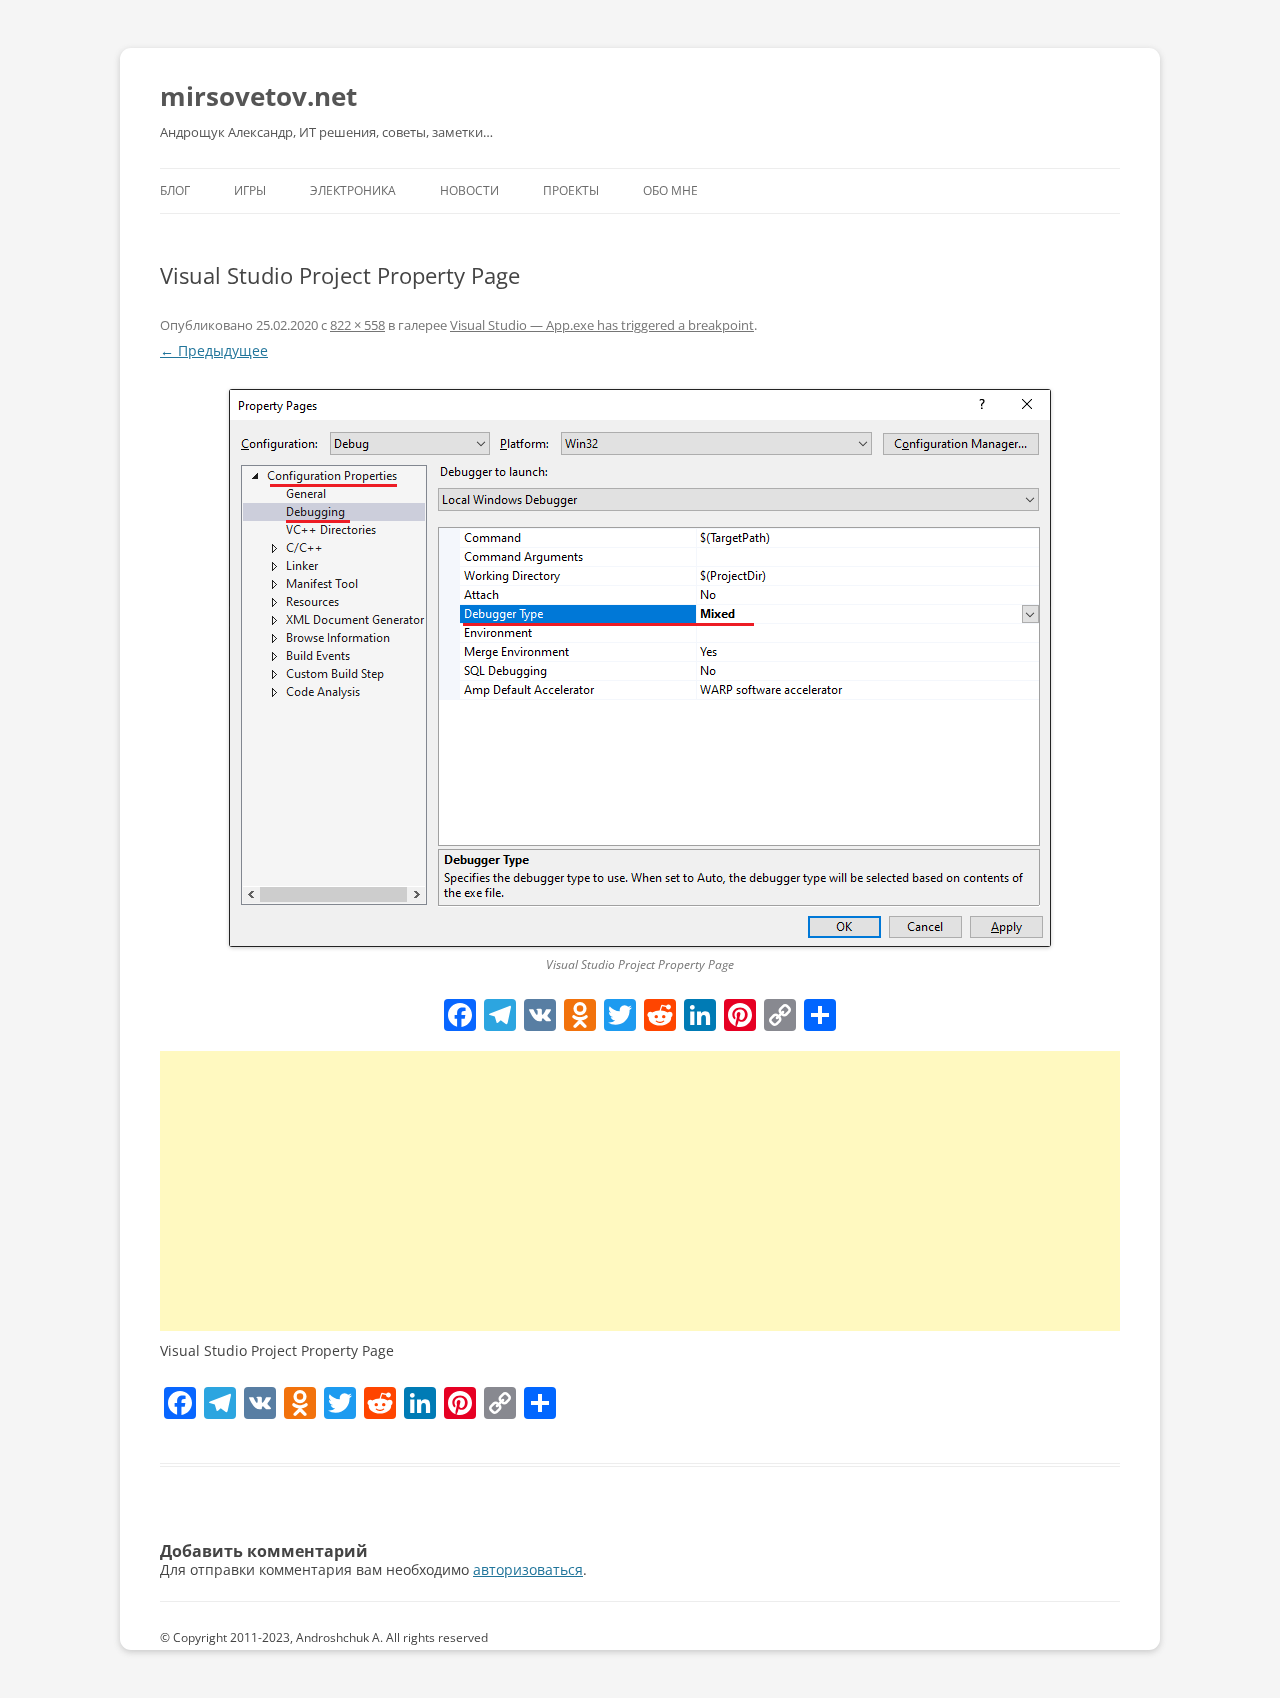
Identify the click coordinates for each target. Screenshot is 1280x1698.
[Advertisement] (640, 1191)
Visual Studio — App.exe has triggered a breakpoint (602, 325)
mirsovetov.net (258, 96)
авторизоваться (528, 1569)
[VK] (540, 1017)
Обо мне (670, 190)
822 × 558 (357, 325)
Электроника (353, 190)
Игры (250, 190)
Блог (175, 190)
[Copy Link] (780, 1017)
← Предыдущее (214, 350)
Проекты (571, 190)
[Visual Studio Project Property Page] (640, 668)
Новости (469, 190)
